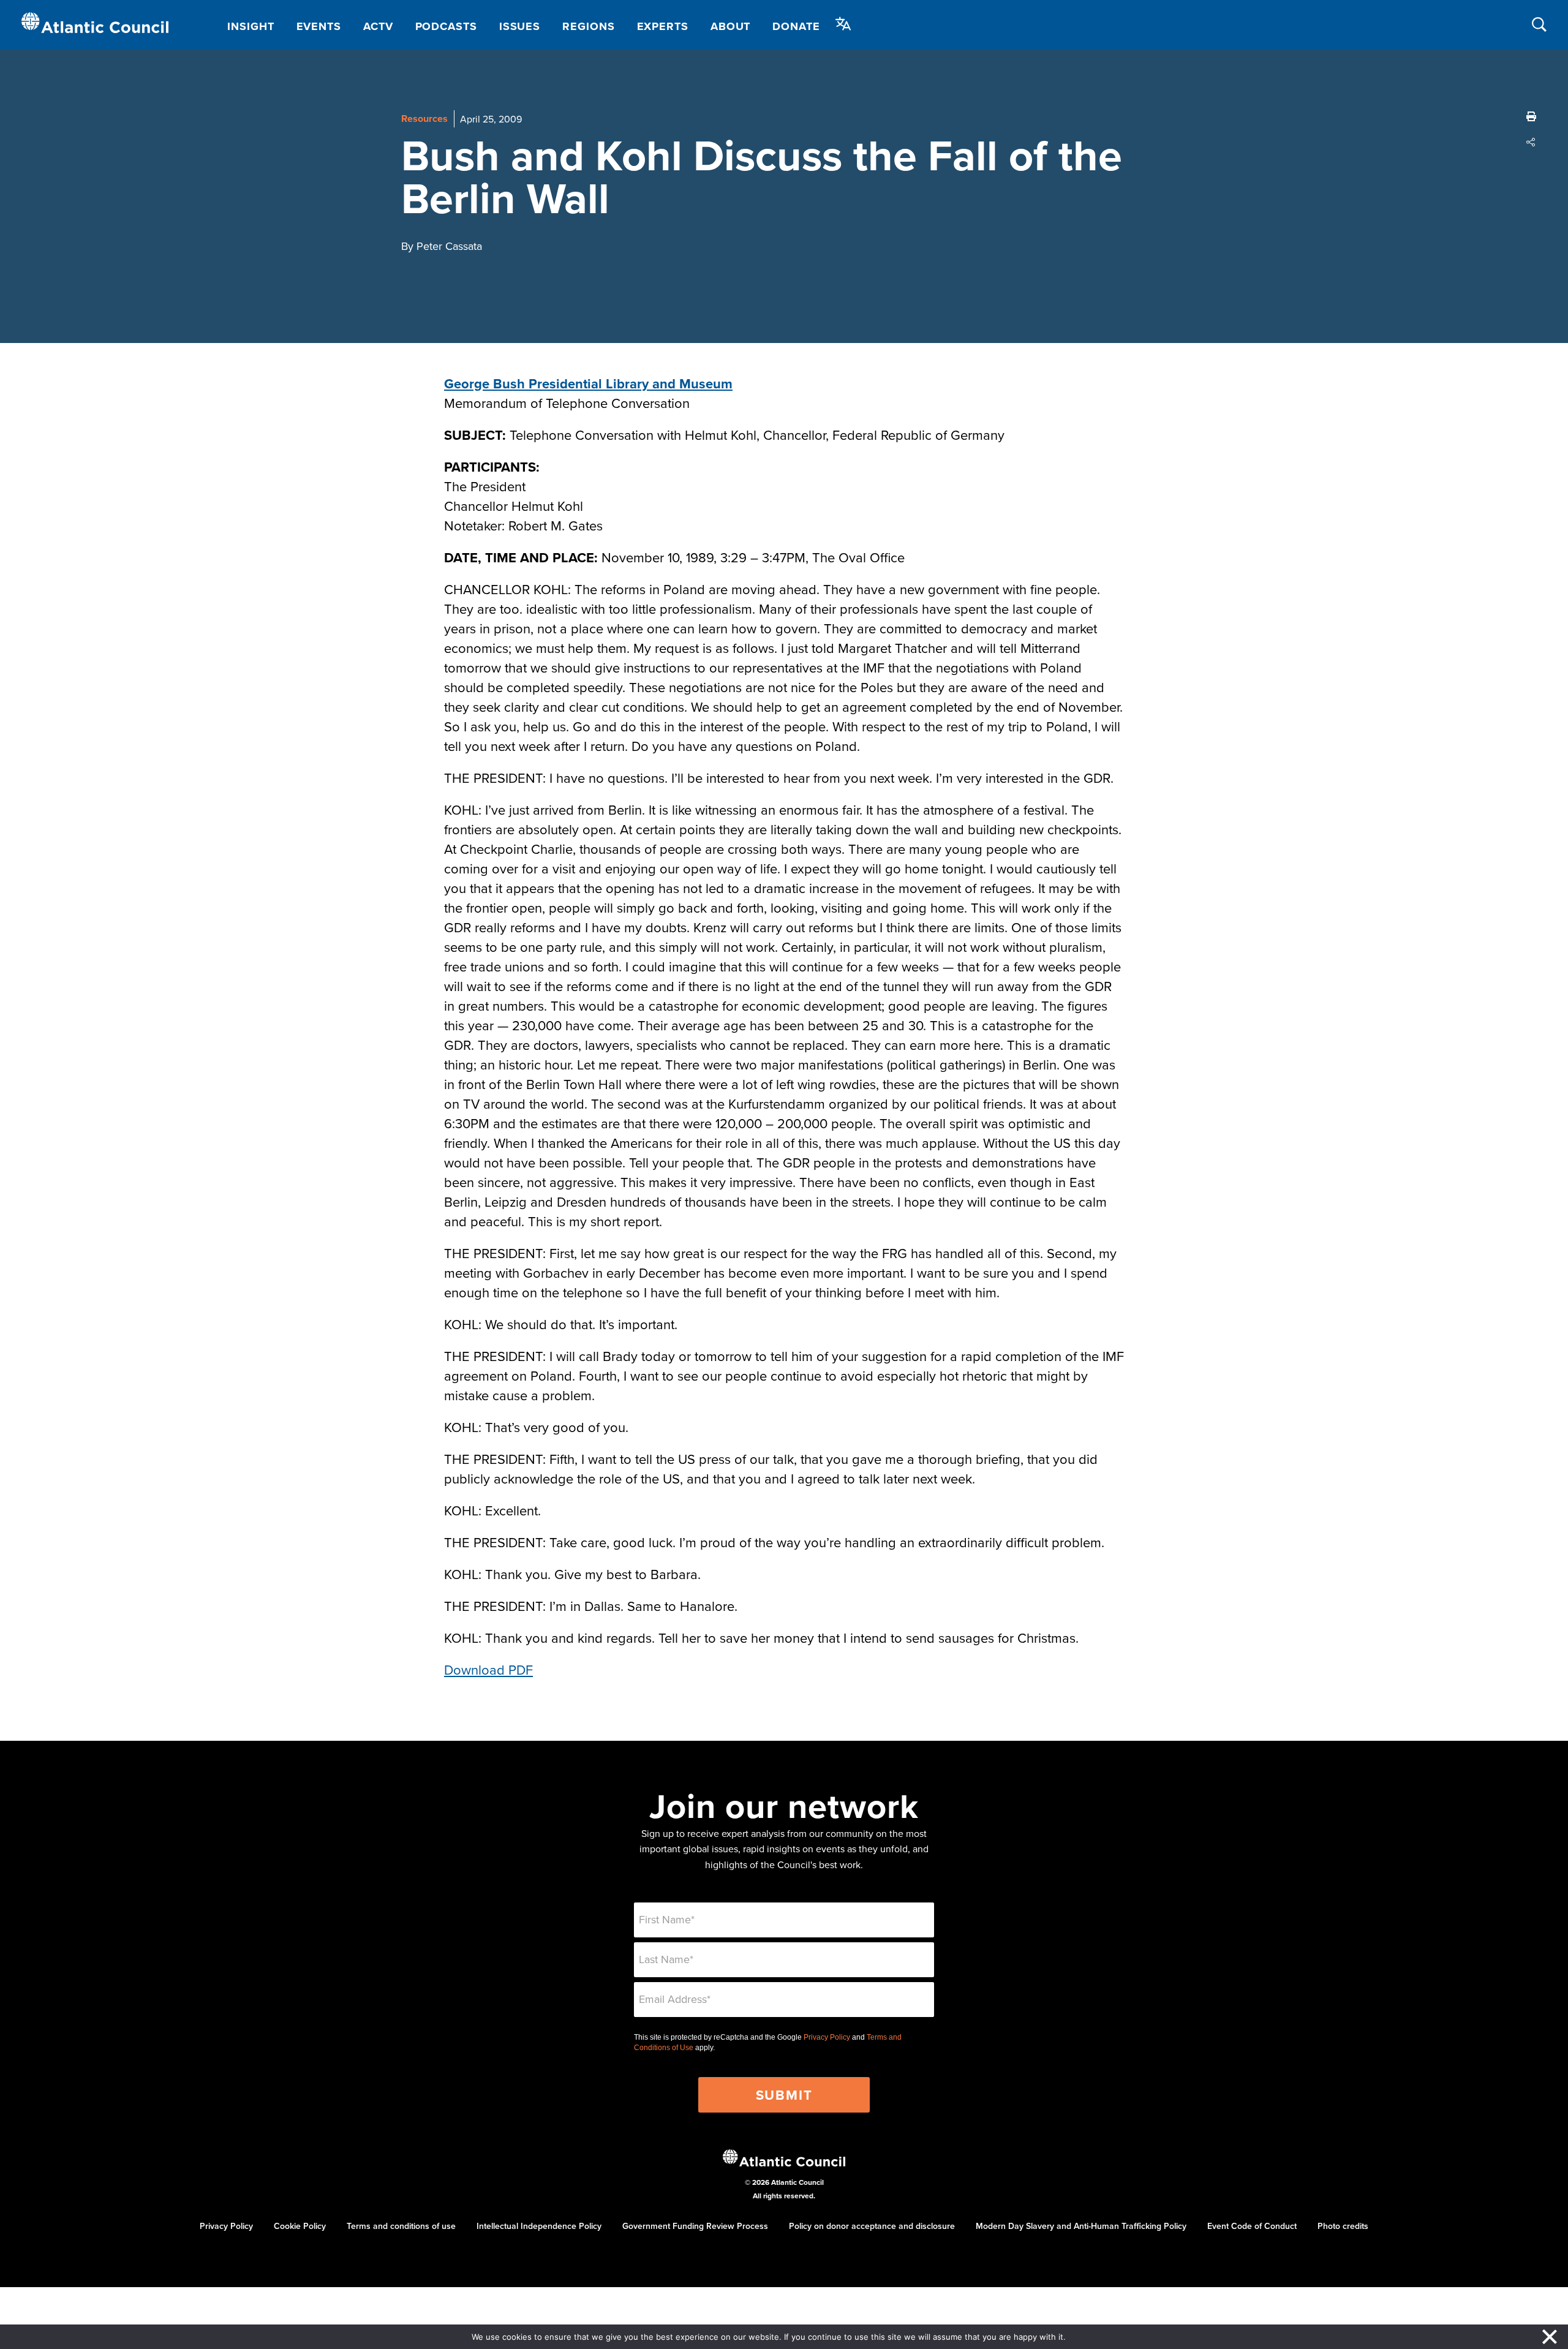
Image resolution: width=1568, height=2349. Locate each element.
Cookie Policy (300, 2226)
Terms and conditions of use (401, 2226)
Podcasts (446, 26)
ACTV (378, 26)
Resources (424, 119)
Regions (588, 26)
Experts (663, 26)
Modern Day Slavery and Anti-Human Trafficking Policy (1081, 2226)
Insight (251, 26)
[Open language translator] (843, 24)
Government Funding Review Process (695, 2226)
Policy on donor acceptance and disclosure (872, 2226)
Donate (796, 26)
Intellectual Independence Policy (539, 2226)
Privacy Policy (827, 2037)
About (731, 26)
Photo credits (1343, 2226)
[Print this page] (1531, 116)
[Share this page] (1531, 142)
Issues (520, 26)
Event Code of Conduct (1252, 2226)
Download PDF (488, 1669)
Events (319, 26)
